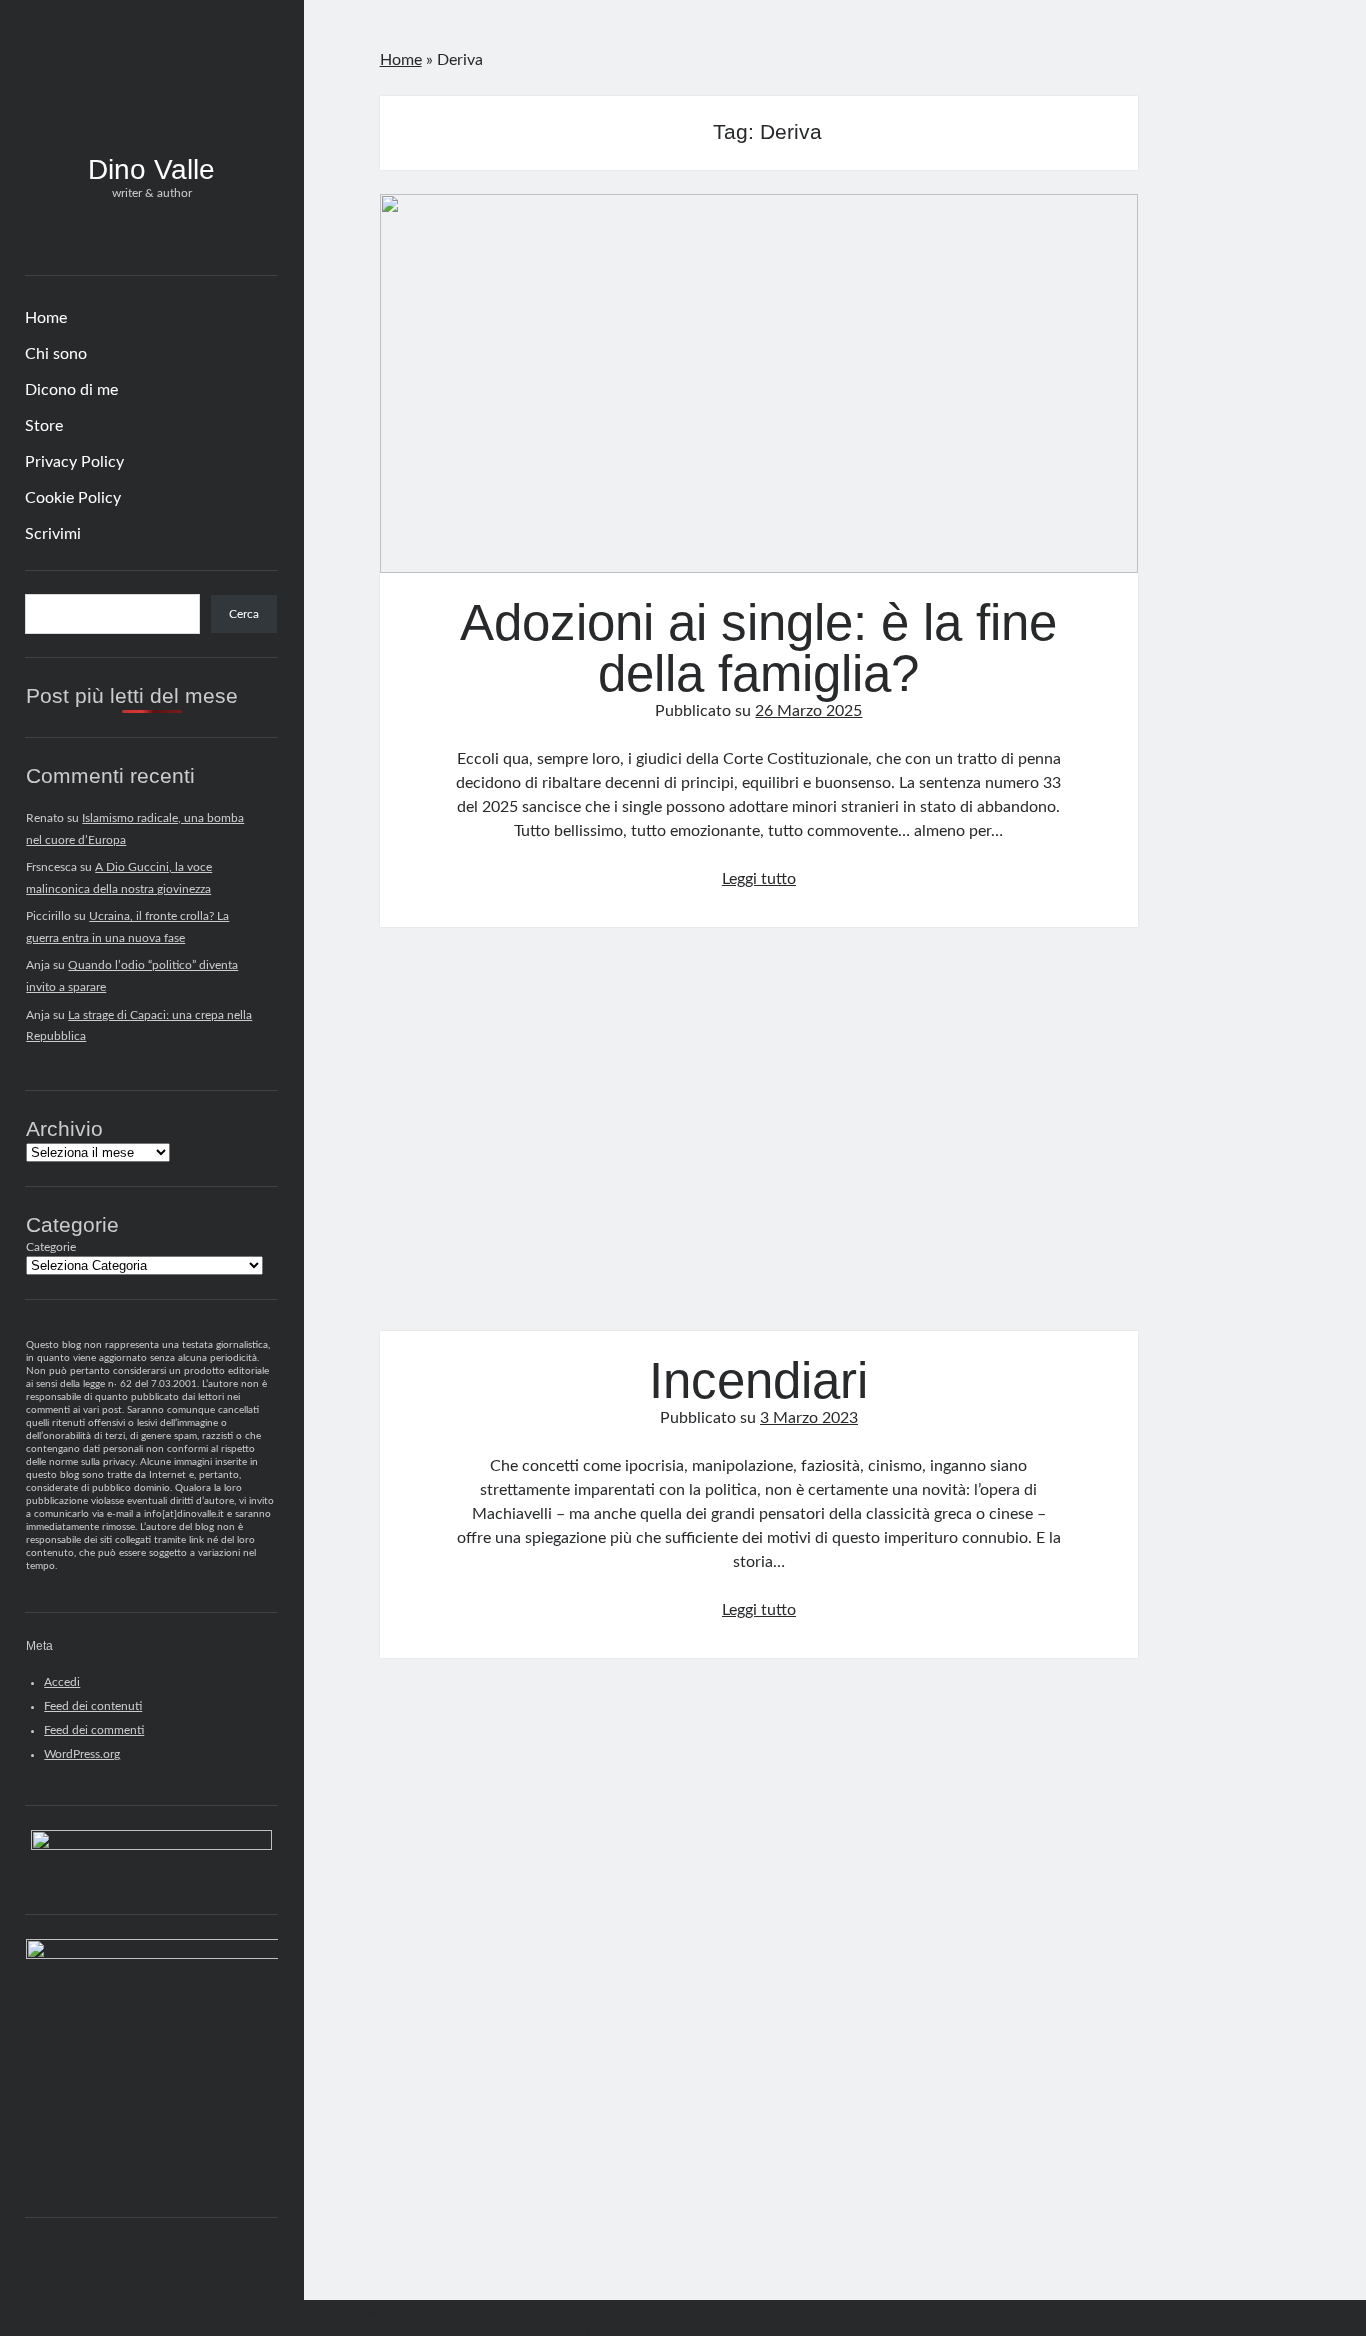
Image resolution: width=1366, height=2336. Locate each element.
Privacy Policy (74, 462)
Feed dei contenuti (93, 1706)
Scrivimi (53, 534)
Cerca (244, 614)
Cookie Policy (73, 498)
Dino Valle (151, 169)
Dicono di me (71, 390)
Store (44, 426)
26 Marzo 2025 (808, 711)
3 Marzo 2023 (809, 1418)
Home (46, 318)
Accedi (62, 1682)
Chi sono (56, 354)
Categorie (51, 1247)
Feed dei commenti (94, 1730)
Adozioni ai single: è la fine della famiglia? (759, 383)
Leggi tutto (759, 879)
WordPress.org (82, 1754)
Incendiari (759, 1140)
